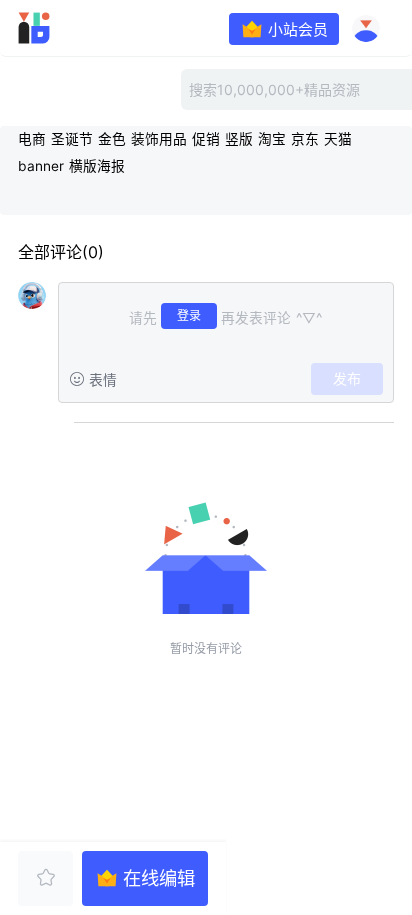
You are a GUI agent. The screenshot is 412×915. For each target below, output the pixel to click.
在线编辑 (159, 878)
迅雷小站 (64, 28)
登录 (189, 315)
